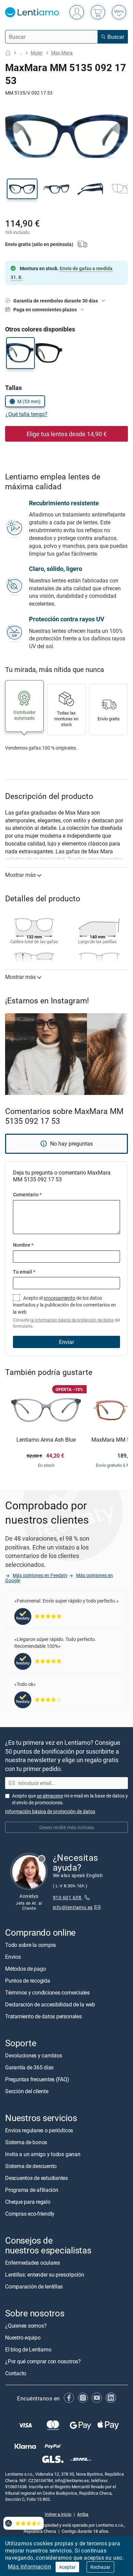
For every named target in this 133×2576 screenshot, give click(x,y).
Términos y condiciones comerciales (47, 1992)
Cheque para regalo (28, 2202)
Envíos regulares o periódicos (40, 2130)
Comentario (27, 1194)
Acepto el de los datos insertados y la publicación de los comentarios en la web (66, 1312)
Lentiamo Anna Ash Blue (46, 1440)
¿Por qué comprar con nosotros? (43, 2361)
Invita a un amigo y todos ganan (43, 2154)
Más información (29, 2566)
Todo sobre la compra (31, 1945)
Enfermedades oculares (33, 2262)
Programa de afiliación (32, 2190)
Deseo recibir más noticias (67, 1827)
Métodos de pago (25, 1969)
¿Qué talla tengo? (26, 414)
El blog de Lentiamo (28, 2349)
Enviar (66, 1342)
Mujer (37, 53)
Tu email (24, 1272)
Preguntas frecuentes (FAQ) (37, 2079)
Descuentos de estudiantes (36, 2178)
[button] (22, 189)
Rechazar (100, 2567)
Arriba (83, 2514)
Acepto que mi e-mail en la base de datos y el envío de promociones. (70, 1799)
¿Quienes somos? (26, 2326)
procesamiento (60, 1298)
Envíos (13, 1957)
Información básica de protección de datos (50, 1811)
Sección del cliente (27, 2091)
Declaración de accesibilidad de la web (50, 2004)
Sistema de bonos (26, 2142)
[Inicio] (8, 53)
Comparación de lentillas (34, 2286)
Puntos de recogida (28, 1981)
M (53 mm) (29, 401)
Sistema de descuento (31, 2166)
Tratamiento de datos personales (43, 2016)
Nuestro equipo (23, 2337)
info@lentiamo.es (73, 1907)
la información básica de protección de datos (72, 1320)
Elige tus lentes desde (67, 434)
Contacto (16, 2373)
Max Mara (62, 53)
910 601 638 (68, 1897)
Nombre (23, 1245)
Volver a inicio (58, 2514)
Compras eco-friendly (30, 2214)
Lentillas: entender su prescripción (45, 2274)
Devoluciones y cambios (34, 2055)
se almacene (50, 1796)
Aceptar (67, 2567)
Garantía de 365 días (29, 2067)
